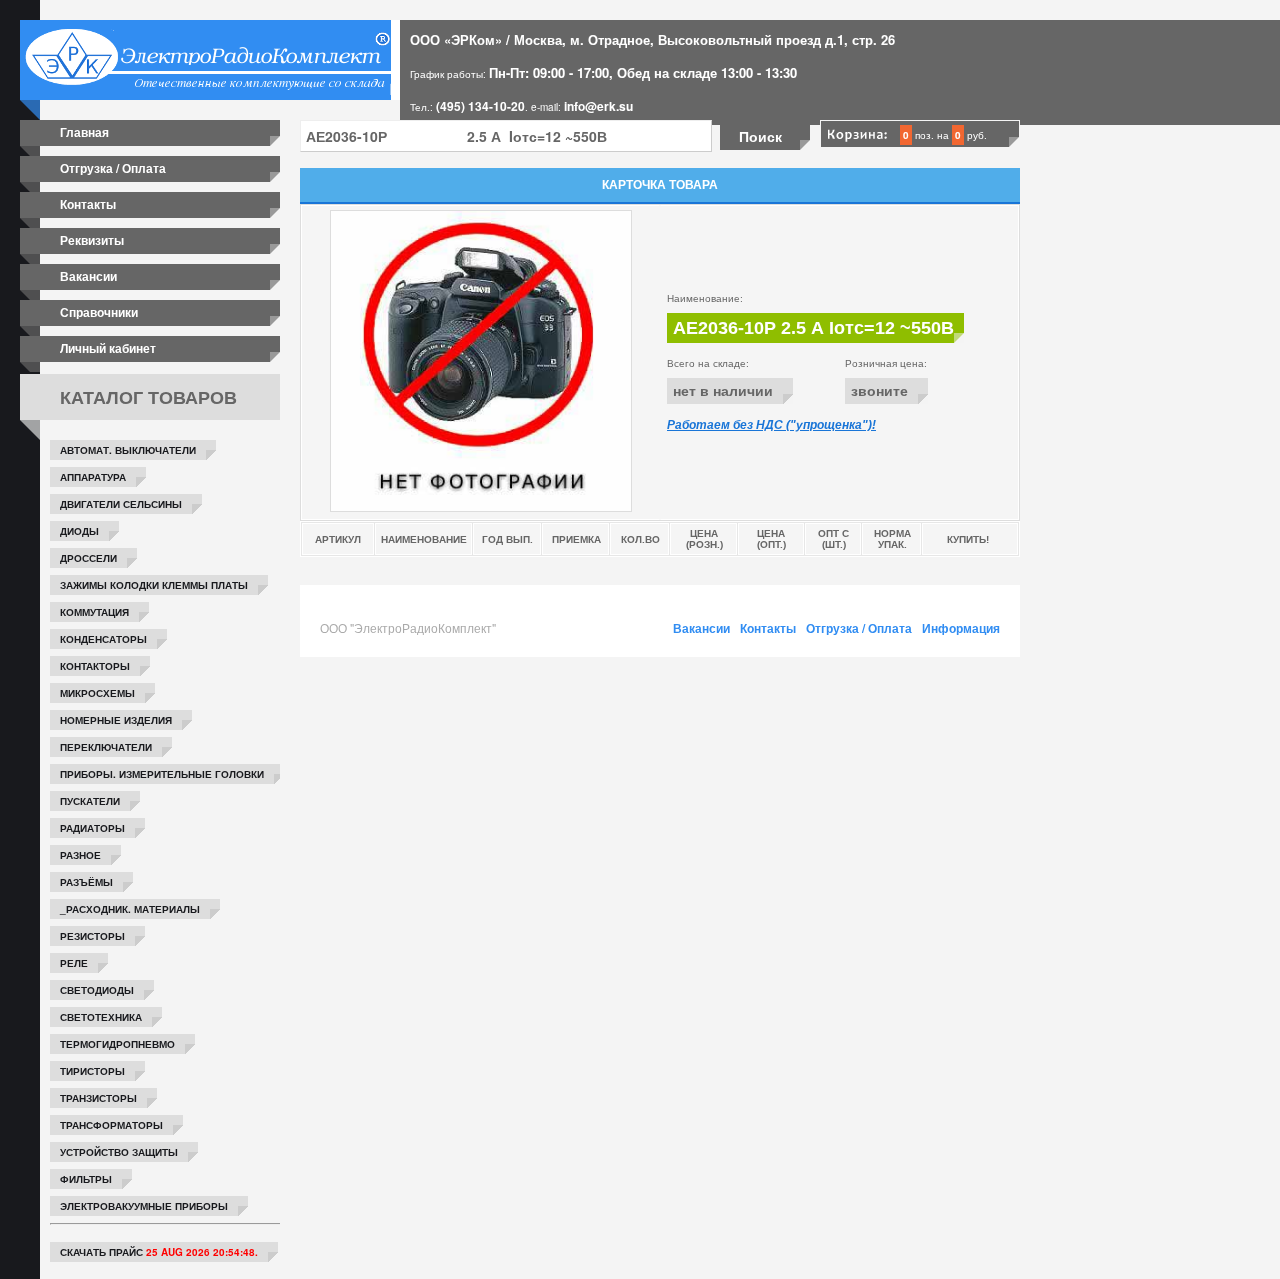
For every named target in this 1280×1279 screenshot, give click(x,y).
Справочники (99, 312)
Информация (961, 628)
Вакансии (88, 276)
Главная (84, 132)
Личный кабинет (108, 348)
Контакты (88, 204)
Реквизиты (92, 240)
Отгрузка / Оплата (113, 168)
